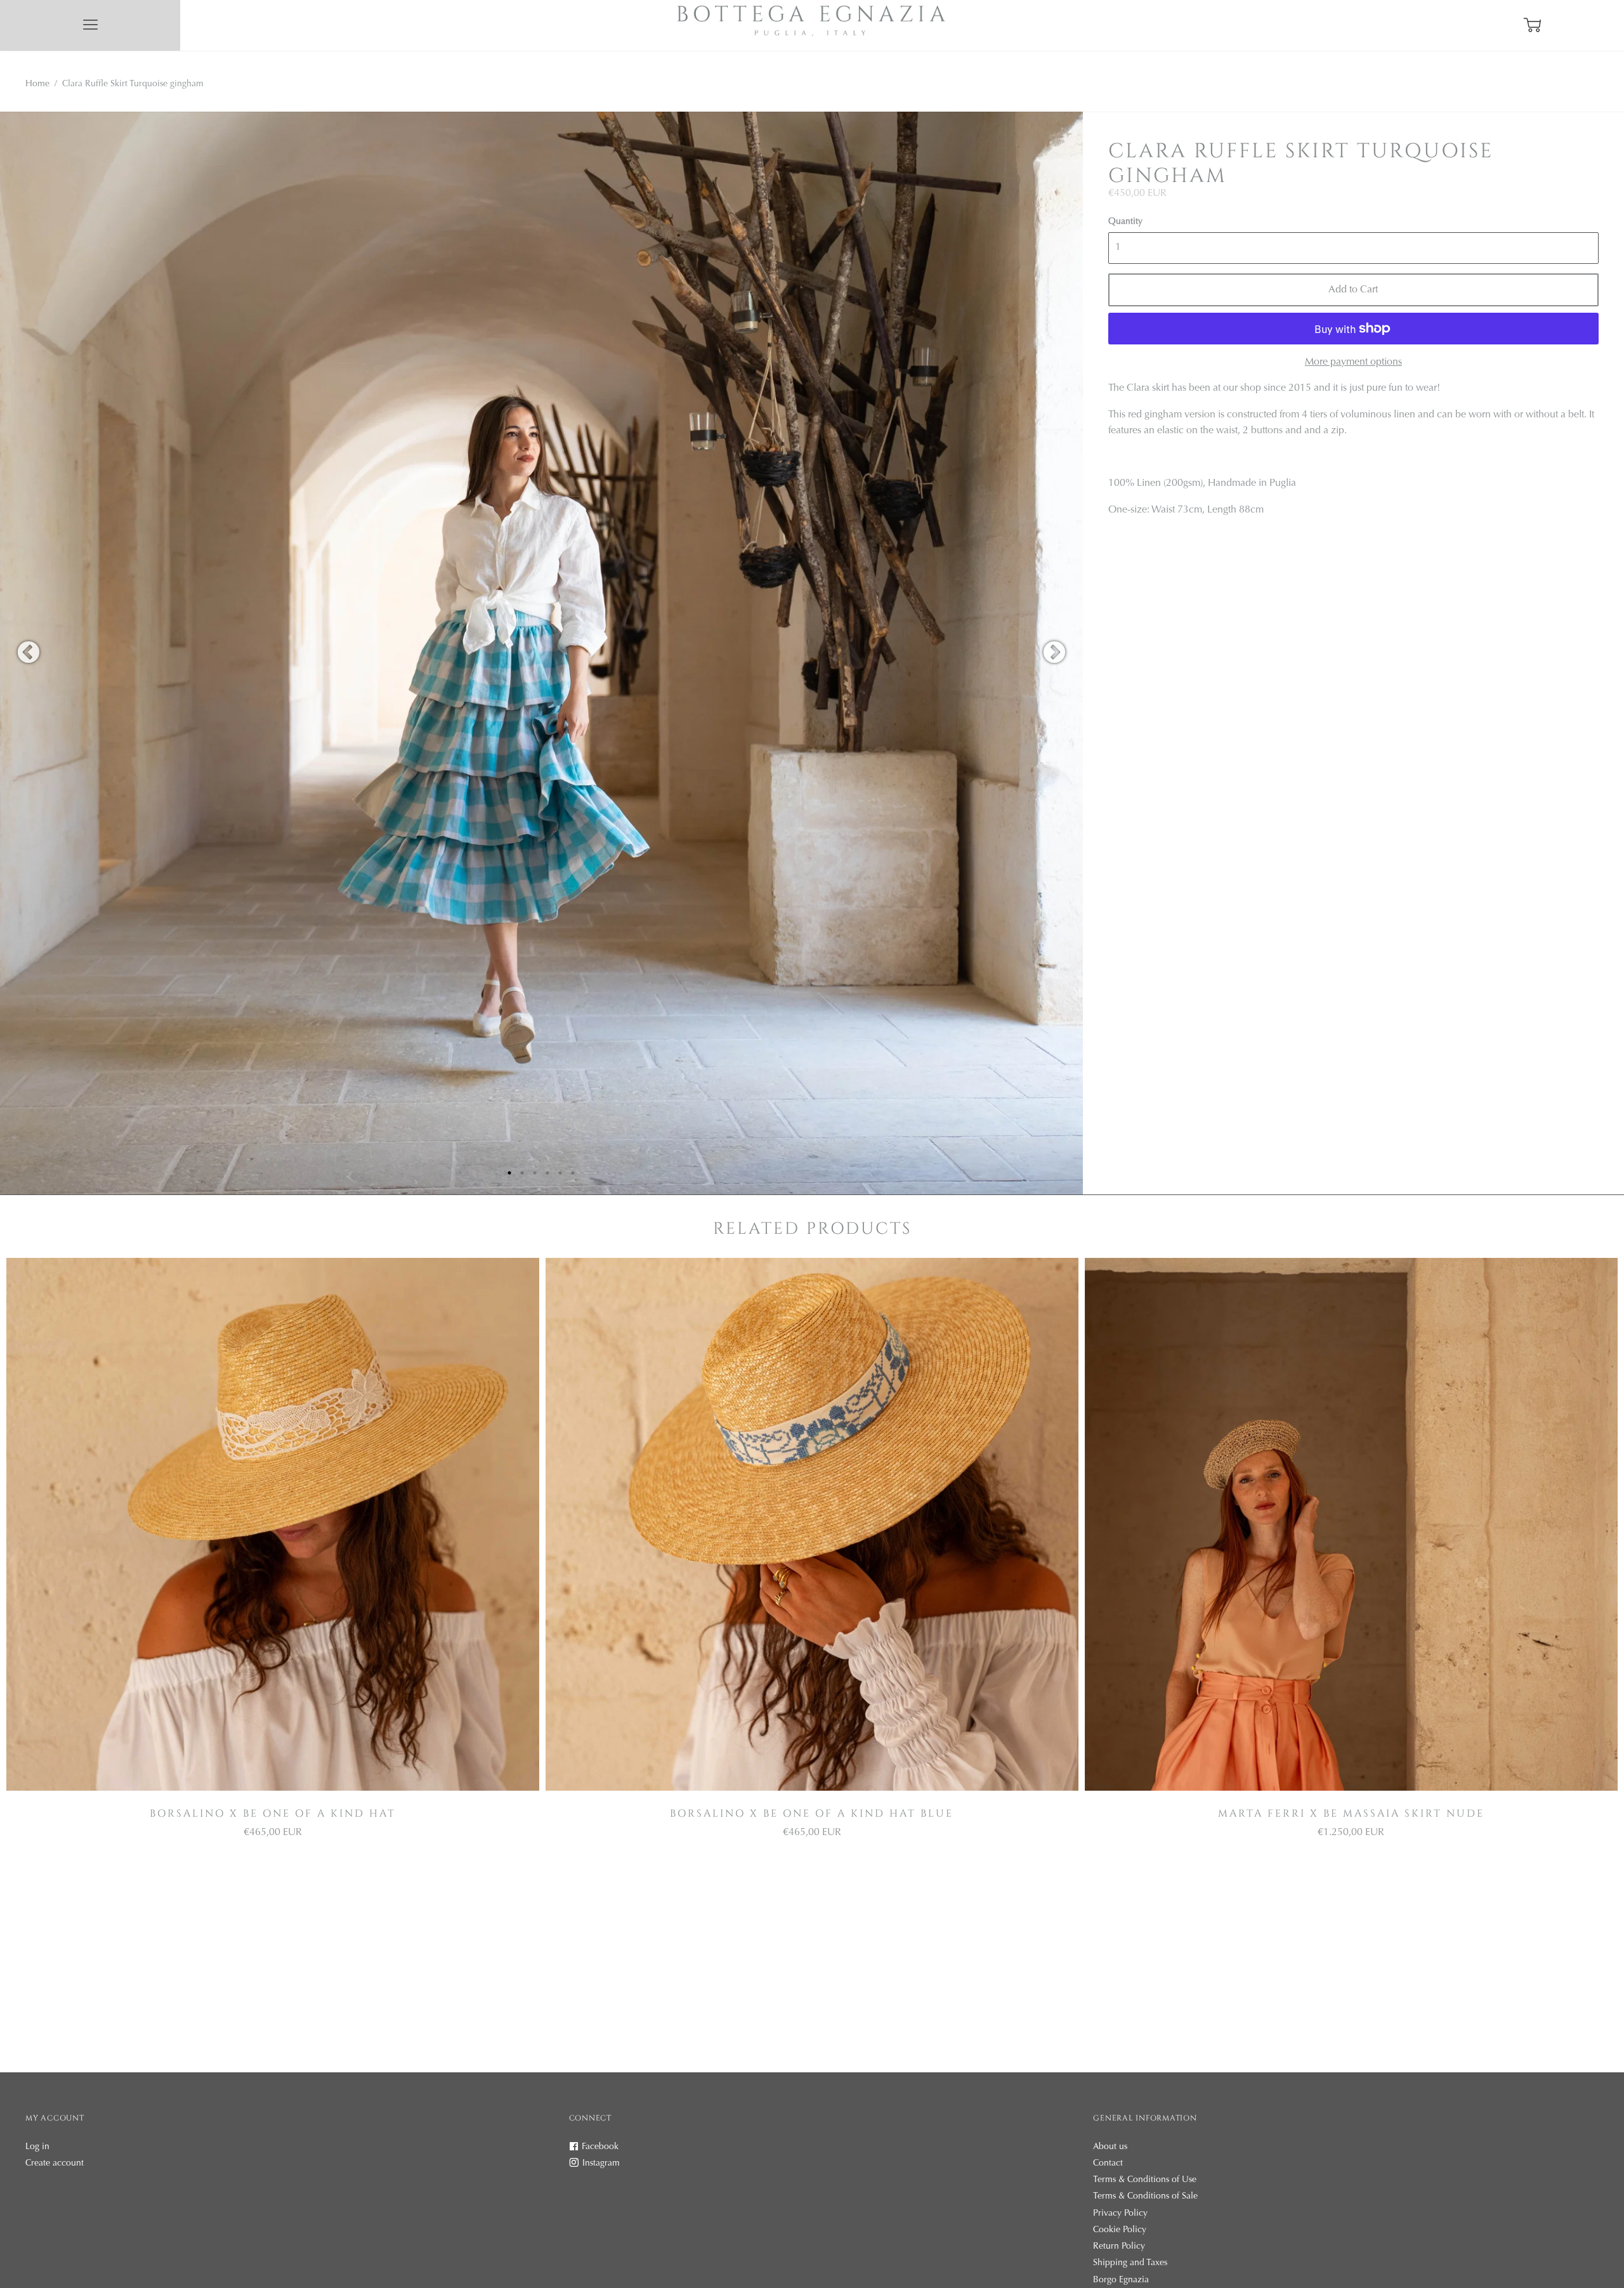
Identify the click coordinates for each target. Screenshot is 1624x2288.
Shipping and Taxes (1130, 2263)
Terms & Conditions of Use (1145, 2180)
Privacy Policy (1120, 2214)
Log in (37, 2147)
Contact (1108, 2164)
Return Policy (1119, 2247)
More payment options (1353, 362)
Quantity (1125, 222)
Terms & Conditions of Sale (1145, 2197)
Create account (55, 2164)
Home (37, 84)
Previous (29, 653)
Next (1054, 653)
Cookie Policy (1120, 2230)
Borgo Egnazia (1121, 2280)
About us (1110, 2147)
